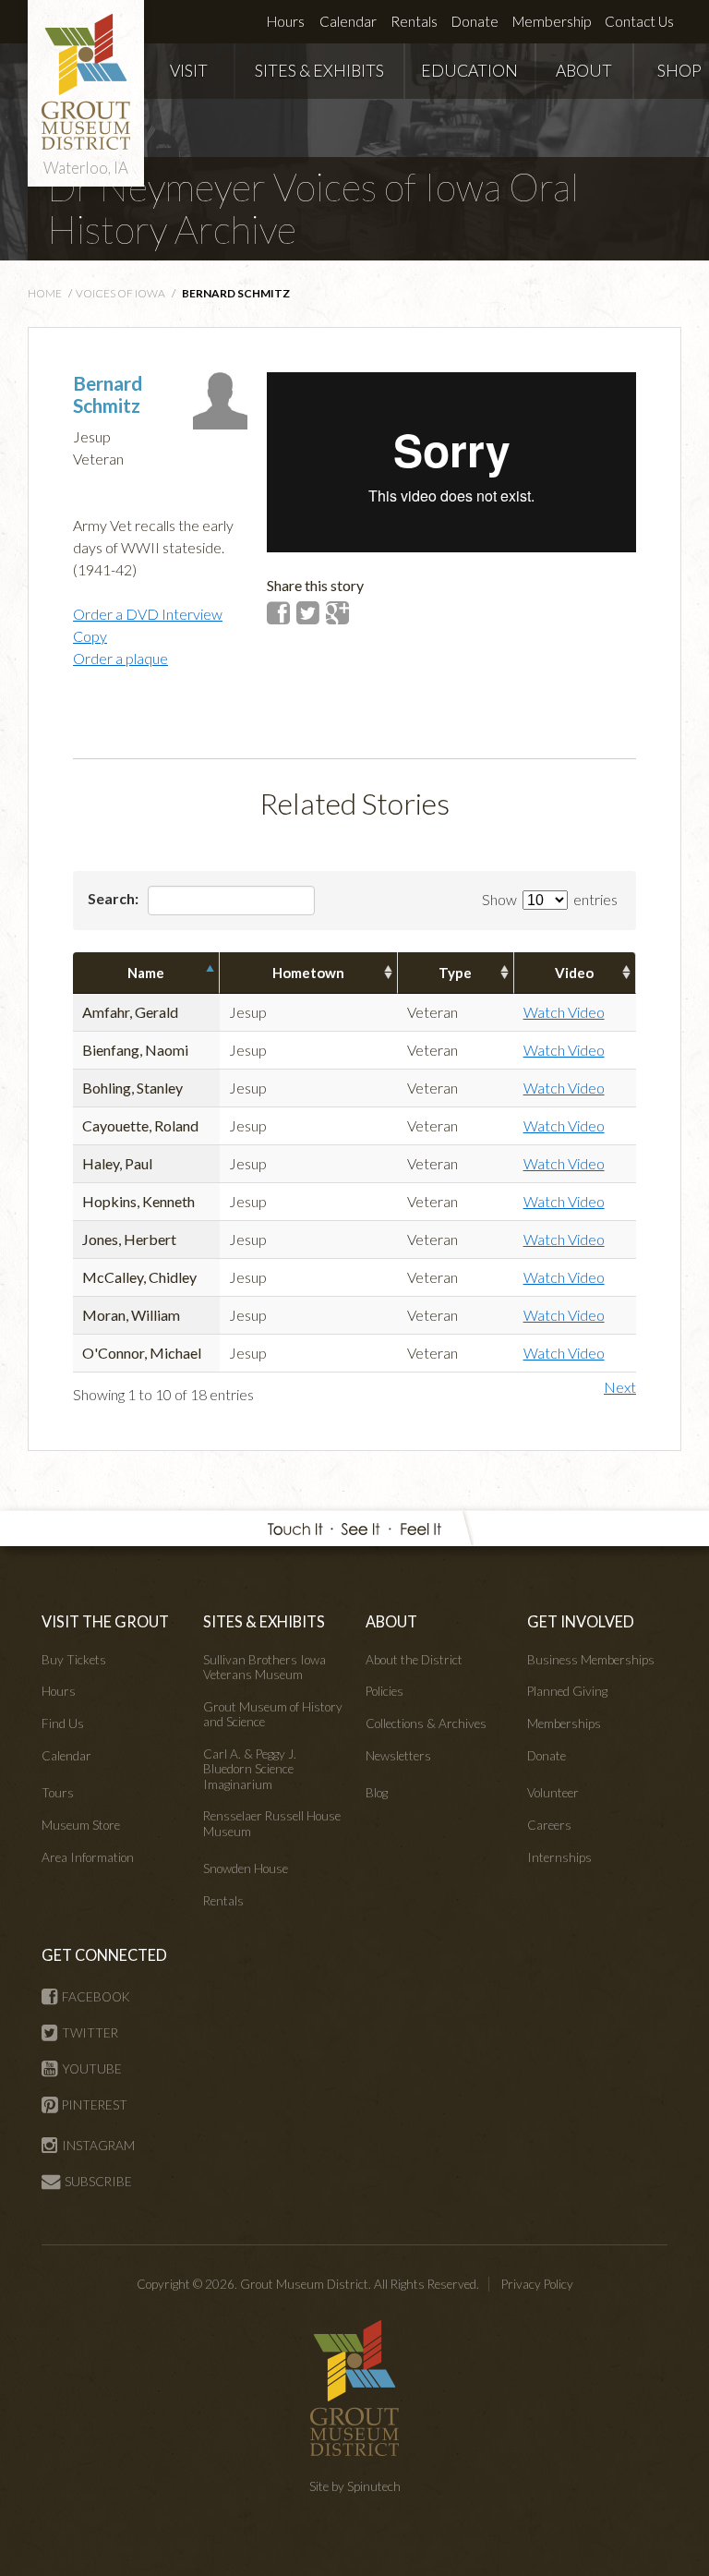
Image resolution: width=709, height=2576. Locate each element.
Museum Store (81, 1825)
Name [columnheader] (146, 973)
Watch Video (564, 1012)
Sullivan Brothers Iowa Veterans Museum (264, 1667)
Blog (377, 1793)
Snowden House (246, 1869)
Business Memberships (591, 1660)
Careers (549, 1825)
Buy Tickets (74, 1660)
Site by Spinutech (355, 2486)
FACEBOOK (96, 1997)
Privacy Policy (537, 2284)
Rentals (414, 21)
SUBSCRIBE (98, 2182)
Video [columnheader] (574, 973)
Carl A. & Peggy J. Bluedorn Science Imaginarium (250, 1769)
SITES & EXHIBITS (319, 71)
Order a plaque (120, 658)
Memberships (564, 1723)
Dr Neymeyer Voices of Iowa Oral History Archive (313, 208)
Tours (58, 1793)
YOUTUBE (92, 2069)
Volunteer (553, 1793)
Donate (475, 21)
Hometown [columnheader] (308, 973)
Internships (559, 1857)
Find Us (63, 1723)
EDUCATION (469, 71)
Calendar (348, 21)
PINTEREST (95, 2105)
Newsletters (398, 1756)
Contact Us (639, 21)
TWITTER (90, 2033)
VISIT (189, 71)
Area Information (88, 1857)
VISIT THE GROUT (105, 1621)
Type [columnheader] (455, 973)
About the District (414, 1660)
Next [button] (620, 1387)
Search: (114, 898)
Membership (552, 21)
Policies (385, 1691)
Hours (286, 21)
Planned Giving (567, 1691)
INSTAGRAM (98, 2146)
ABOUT (584, 71)
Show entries (550, 899)
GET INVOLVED (581, 1621)
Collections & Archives (426, 1723)
